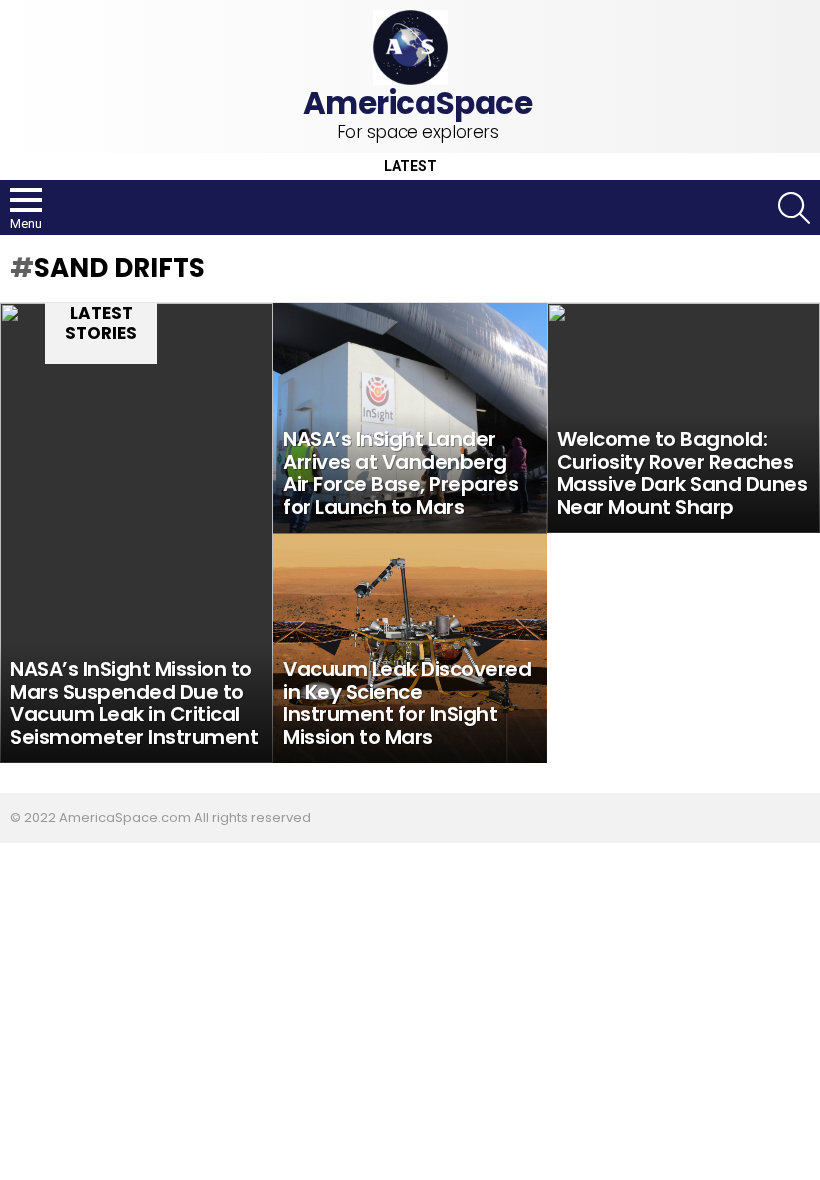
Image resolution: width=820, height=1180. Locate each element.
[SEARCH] (794, 208)
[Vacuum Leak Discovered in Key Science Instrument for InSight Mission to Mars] (409, 648)
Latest (410, 166)
